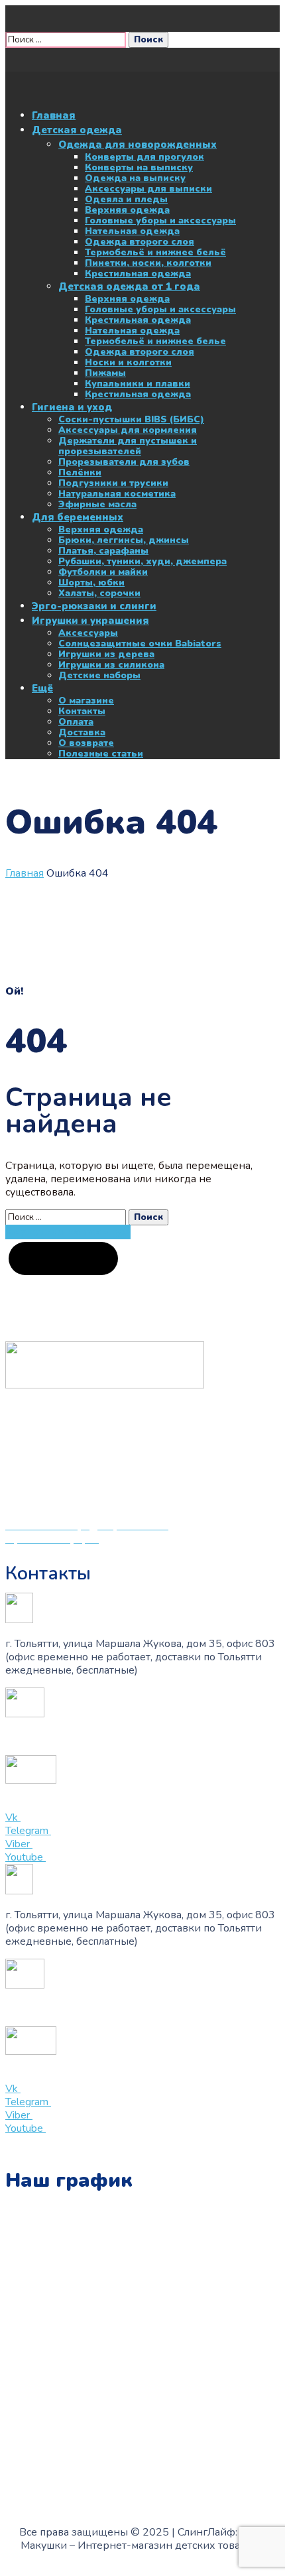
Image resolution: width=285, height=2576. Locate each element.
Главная (25, 873)
